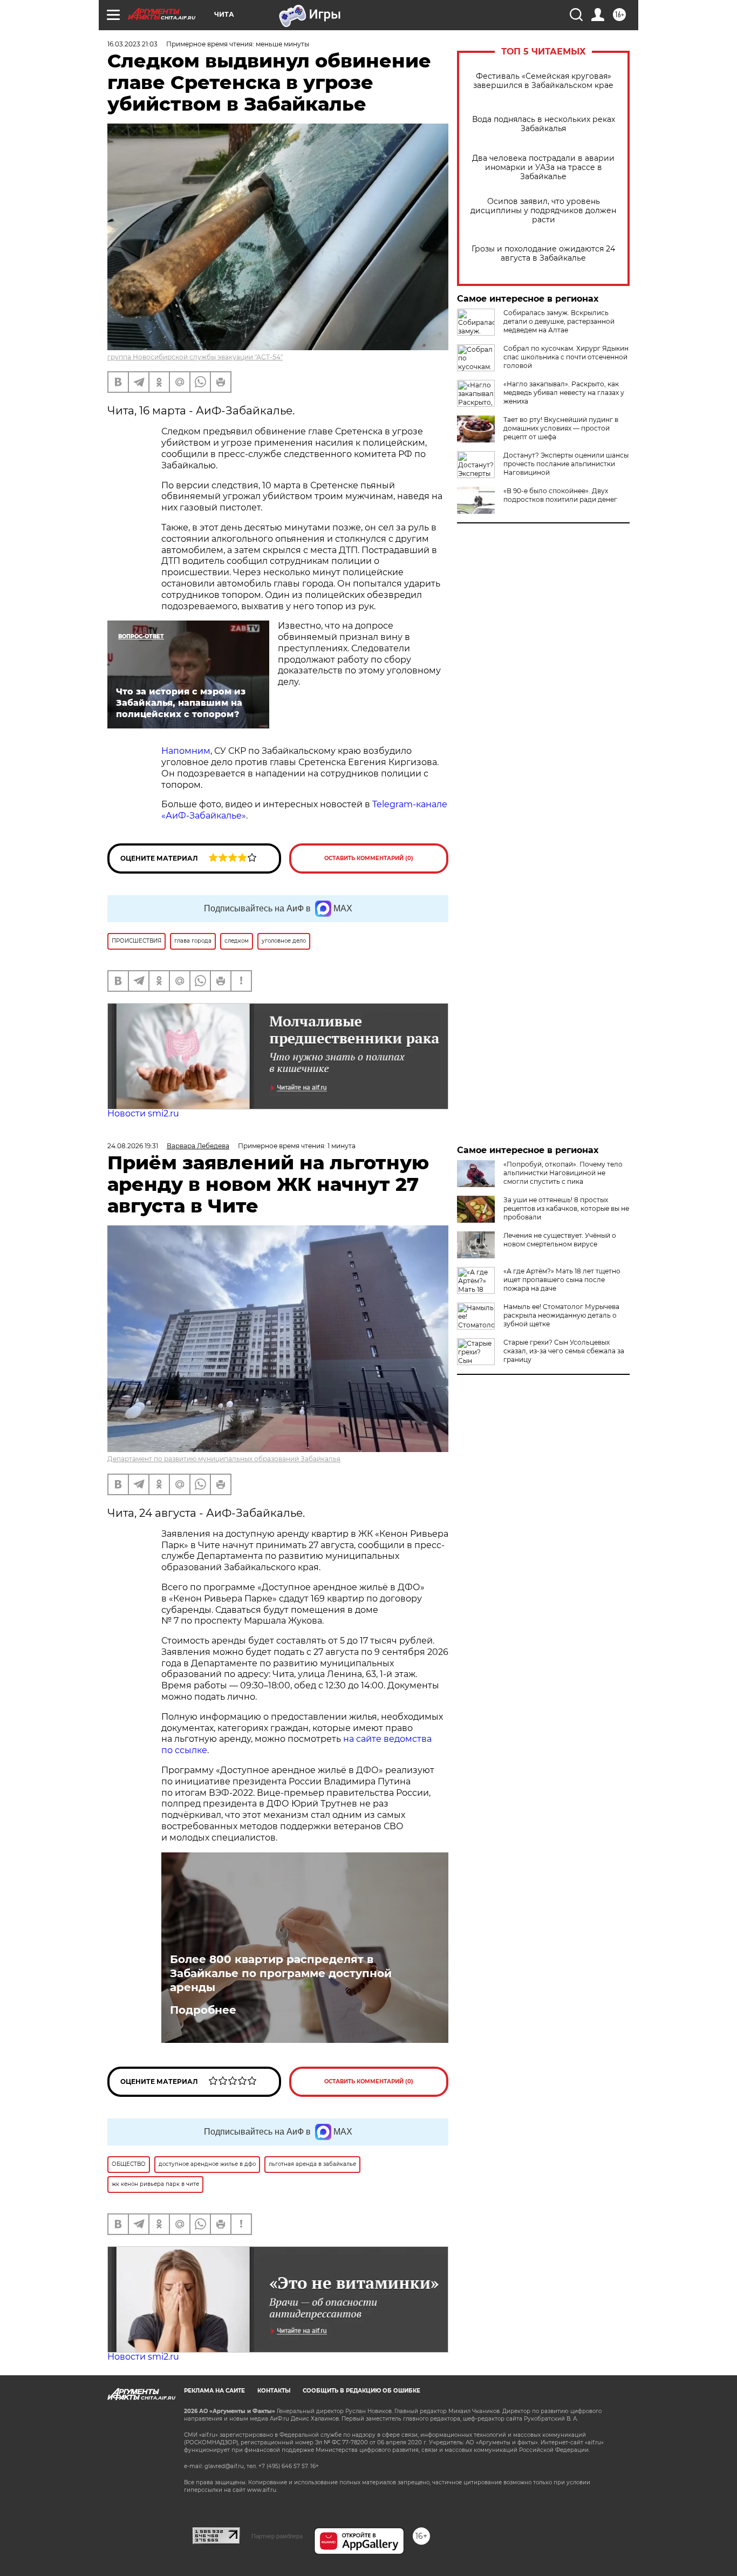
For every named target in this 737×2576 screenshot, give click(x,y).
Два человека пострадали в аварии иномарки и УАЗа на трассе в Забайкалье (543, 168)
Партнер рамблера (277, 2536)
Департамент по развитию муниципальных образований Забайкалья (224, 1459)
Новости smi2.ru (143, 1113)
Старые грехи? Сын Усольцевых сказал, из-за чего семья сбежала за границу (564, 1351)
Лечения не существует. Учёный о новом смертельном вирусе (560, 1240)
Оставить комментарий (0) (369, 858)
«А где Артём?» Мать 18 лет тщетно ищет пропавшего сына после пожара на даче (562, 1280)
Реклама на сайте (214, 2391)
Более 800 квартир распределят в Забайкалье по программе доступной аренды (281, 1973)
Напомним (186, 751)
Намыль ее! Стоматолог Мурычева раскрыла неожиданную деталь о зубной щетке (561, 1315)
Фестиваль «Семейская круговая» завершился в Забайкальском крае (543, 81)
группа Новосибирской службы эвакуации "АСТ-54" (195, 357)
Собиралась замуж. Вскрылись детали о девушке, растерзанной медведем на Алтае (559, 321)
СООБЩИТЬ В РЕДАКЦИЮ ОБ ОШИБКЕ (361, 2391)
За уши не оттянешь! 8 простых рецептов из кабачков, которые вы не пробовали (566, 1208)
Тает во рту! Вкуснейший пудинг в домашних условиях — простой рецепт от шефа (561, 428)
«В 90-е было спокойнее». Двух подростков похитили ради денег (560, 495)
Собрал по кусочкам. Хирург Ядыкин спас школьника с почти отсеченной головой (566, 357)
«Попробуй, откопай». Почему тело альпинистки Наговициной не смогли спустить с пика (563, 1173)
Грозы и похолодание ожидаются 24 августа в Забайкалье (543, 254)
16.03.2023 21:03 (132, 44)
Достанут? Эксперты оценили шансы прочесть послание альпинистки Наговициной (566, 464)
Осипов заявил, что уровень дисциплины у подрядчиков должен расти (543, 211)
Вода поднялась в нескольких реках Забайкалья (544, 124)
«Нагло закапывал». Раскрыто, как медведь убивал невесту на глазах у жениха (564, 393)
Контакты (274, 2391)
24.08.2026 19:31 (133, 1146)
